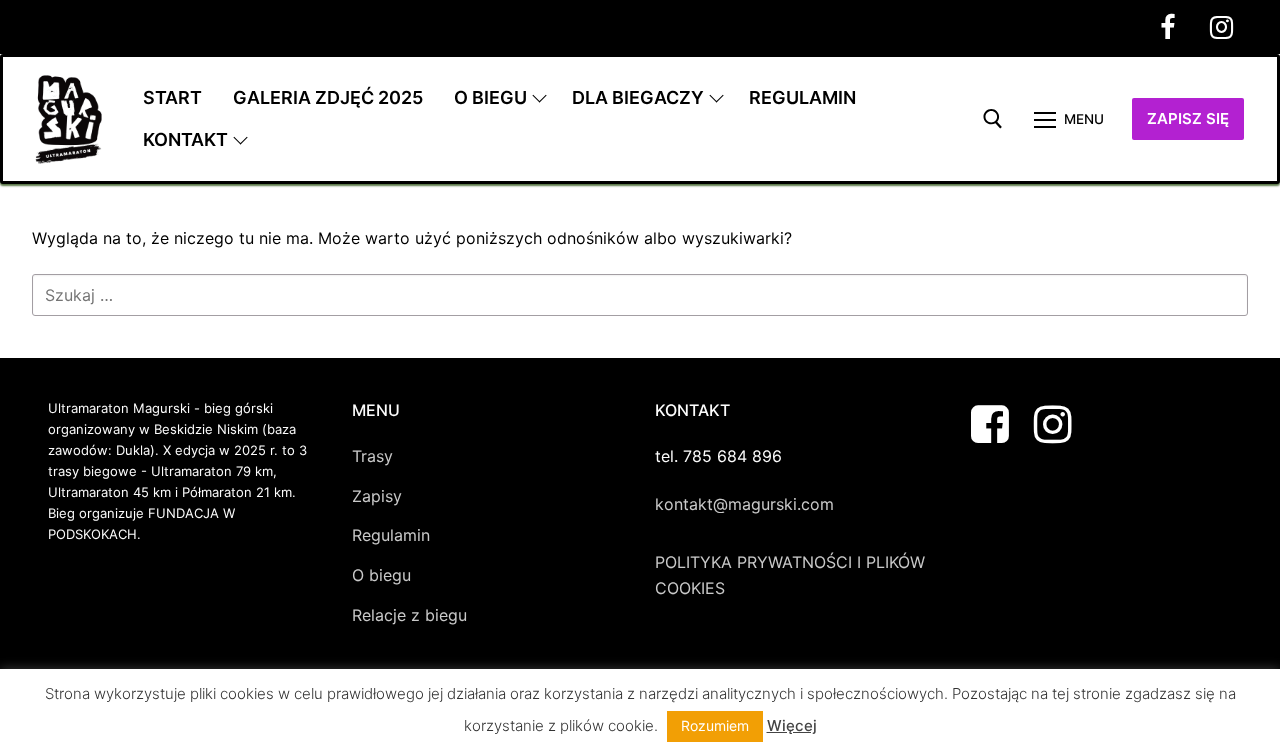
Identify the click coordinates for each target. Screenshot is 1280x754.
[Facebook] (1167, 27)
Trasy (372, 456)
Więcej (792, 725)
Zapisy (377, 496)
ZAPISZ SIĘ (1188, 118)
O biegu (381, 575)
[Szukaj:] (640, 295)
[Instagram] (1221, 27)
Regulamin (391, 535)
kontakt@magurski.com (744, 504)
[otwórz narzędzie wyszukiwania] (993, 119)
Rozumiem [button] (715, 725)
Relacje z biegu (409, 615)
